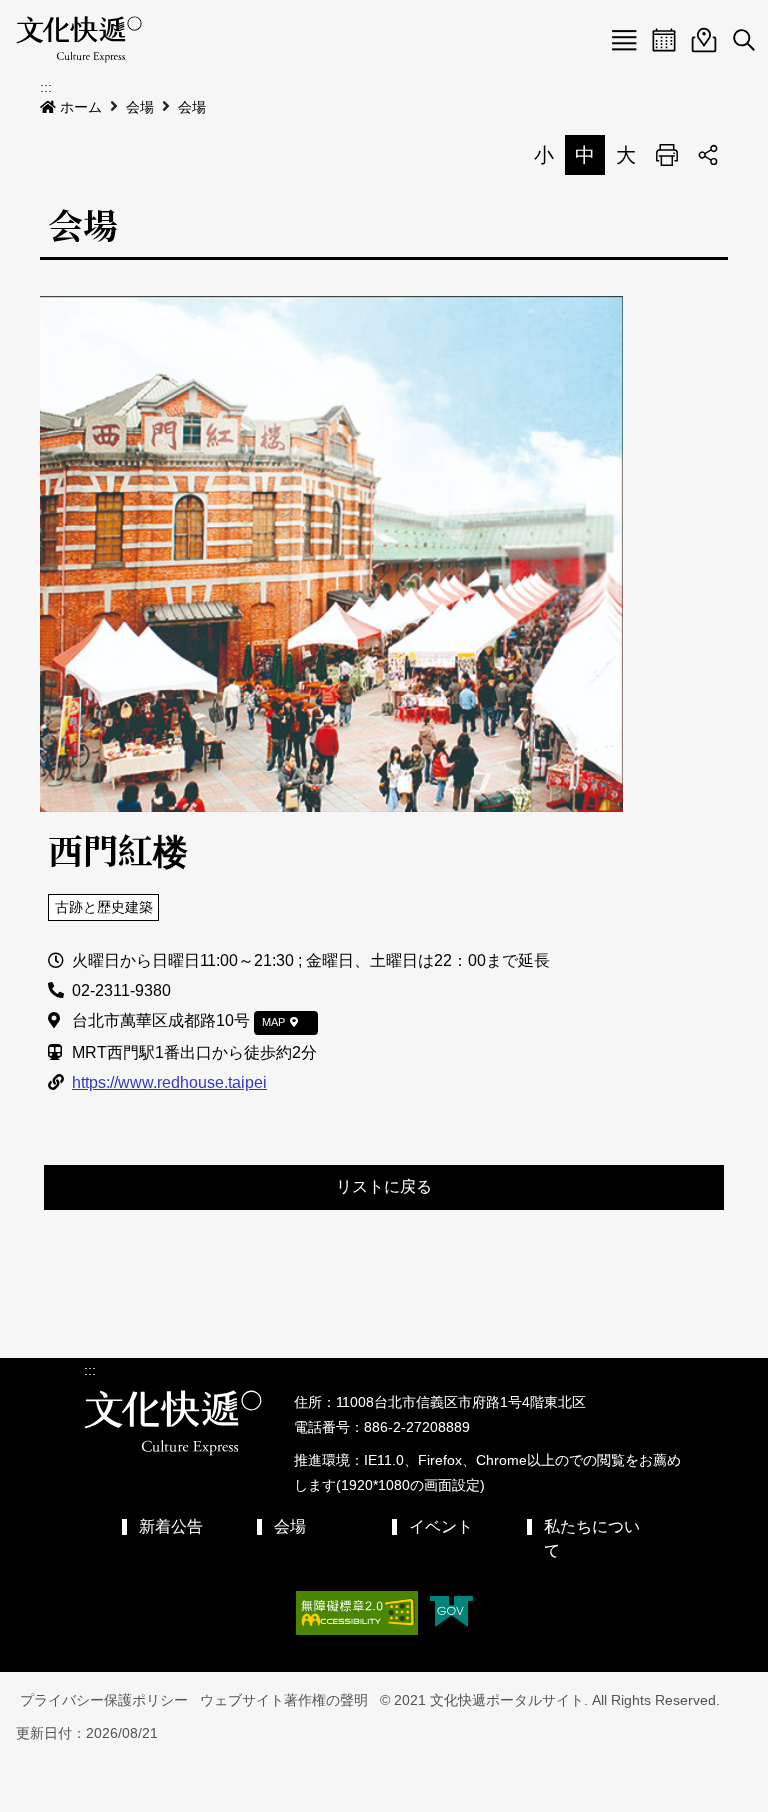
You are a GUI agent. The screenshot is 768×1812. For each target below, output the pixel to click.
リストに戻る (384, 1186)
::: (46, 87)
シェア (708, 155)
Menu (624, 40)
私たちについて (592, 1538)
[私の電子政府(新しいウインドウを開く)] (451, 1613)
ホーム (81, 107)
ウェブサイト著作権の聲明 (284, 1700)
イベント (441, 1526)
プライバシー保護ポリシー (104, 1700)
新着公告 (171, 1526)
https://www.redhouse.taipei (169, 1082)
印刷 (667, 155)
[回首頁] (79, 40)
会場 (140, 107)
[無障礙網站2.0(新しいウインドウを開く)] (357, 1613)
